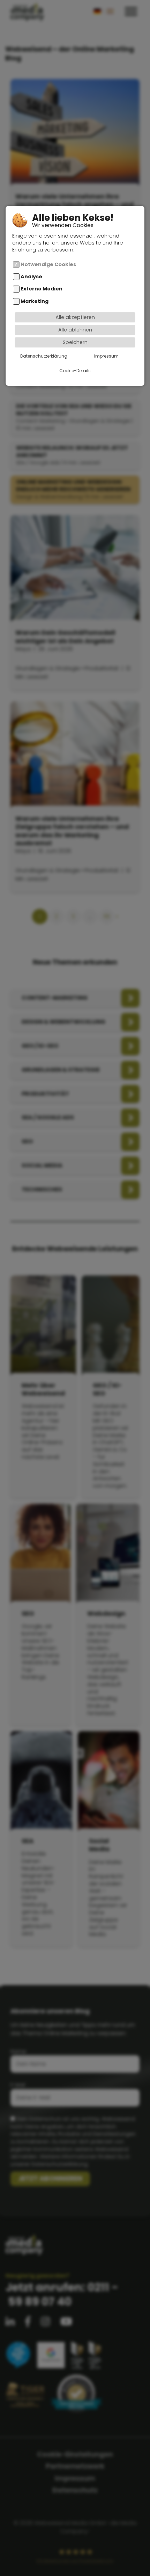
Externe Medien (42, 289)
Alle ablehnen (75, 330)
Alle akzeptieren (75, 317)
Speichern (75, 342)
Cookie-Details (75, 371)
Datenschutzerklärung (44, 356)
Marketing (35, 301)
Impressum (106, 356)
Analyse (31, 277)
